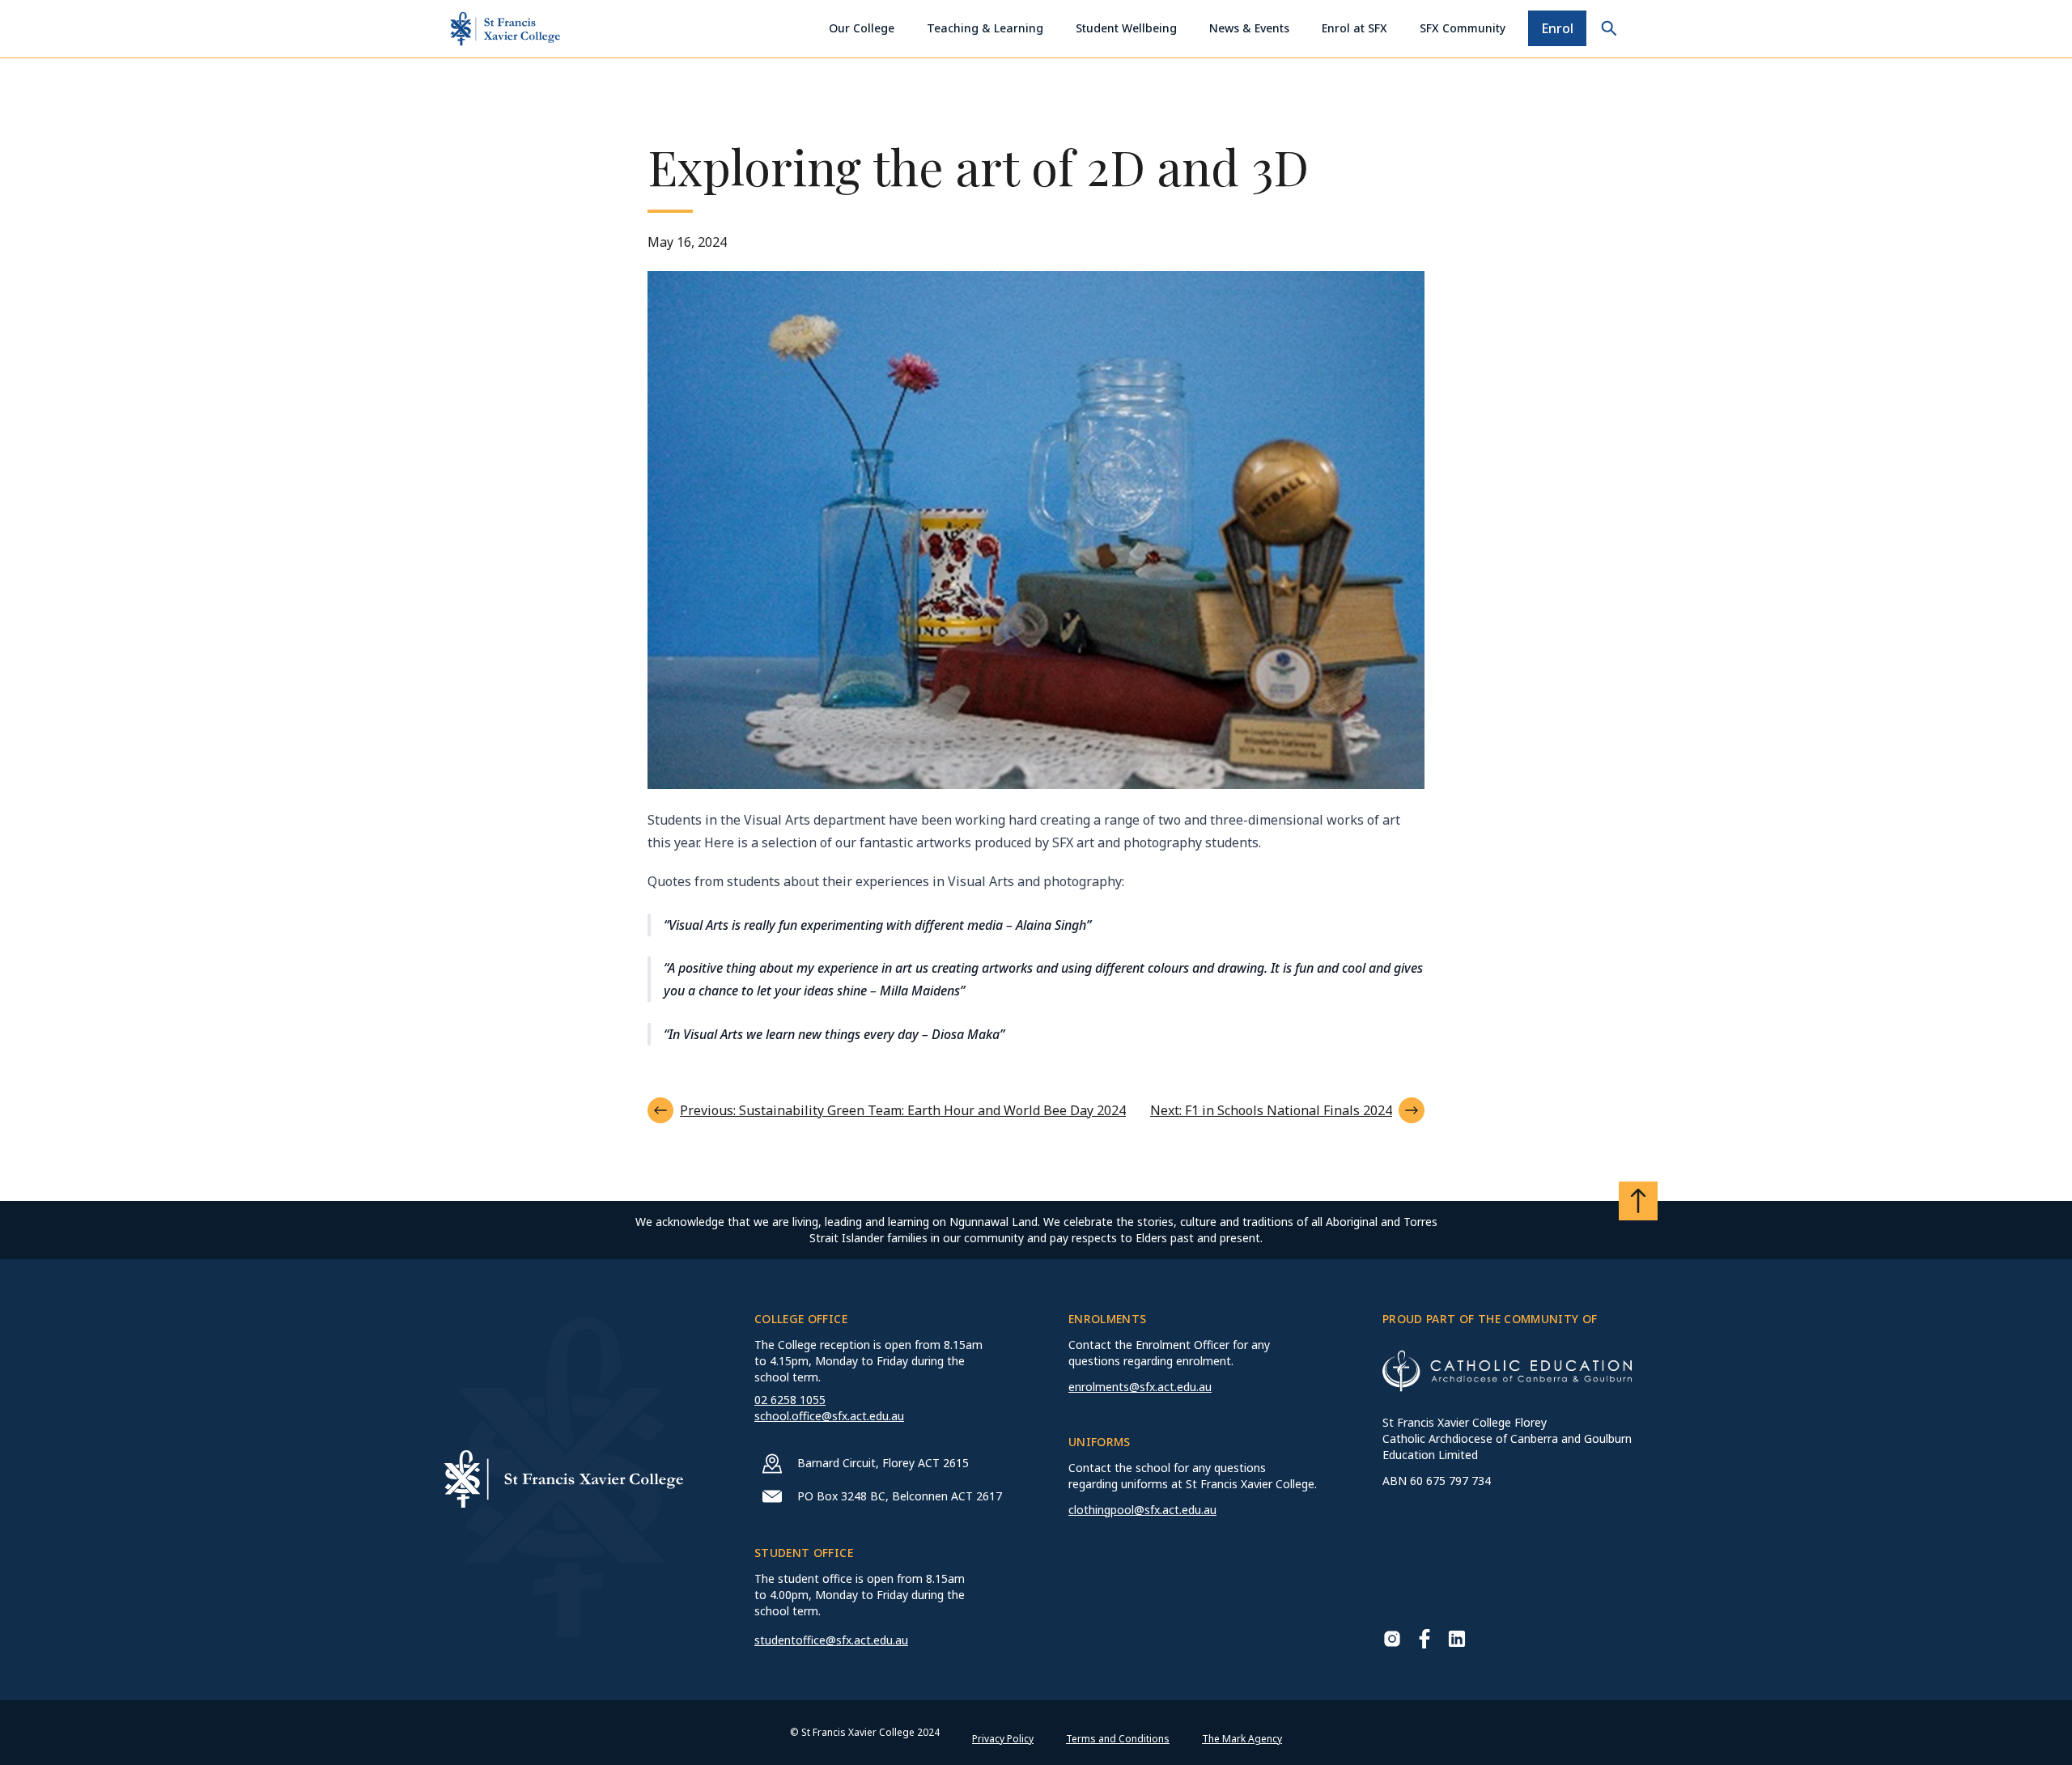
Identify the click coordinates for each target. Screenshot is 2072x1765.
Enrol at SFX (1354, 28)
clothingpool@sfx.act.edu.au (1142, 1510)
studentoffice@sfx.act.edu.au (831, 1640)
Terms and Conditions (1118, 1739)
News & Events (1249, 28)
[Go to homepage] (505, 29)
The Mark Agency (1242, 1739)
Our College (862, 28)
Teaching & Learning (985, 28)
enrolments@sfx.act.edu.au (1140, 1387)
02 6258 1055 (790, 1400)
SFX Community (1463, 28)
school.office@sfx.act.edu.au (829, 1416)
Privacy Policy (1003, 1739)
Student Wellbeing (1126, 28)
